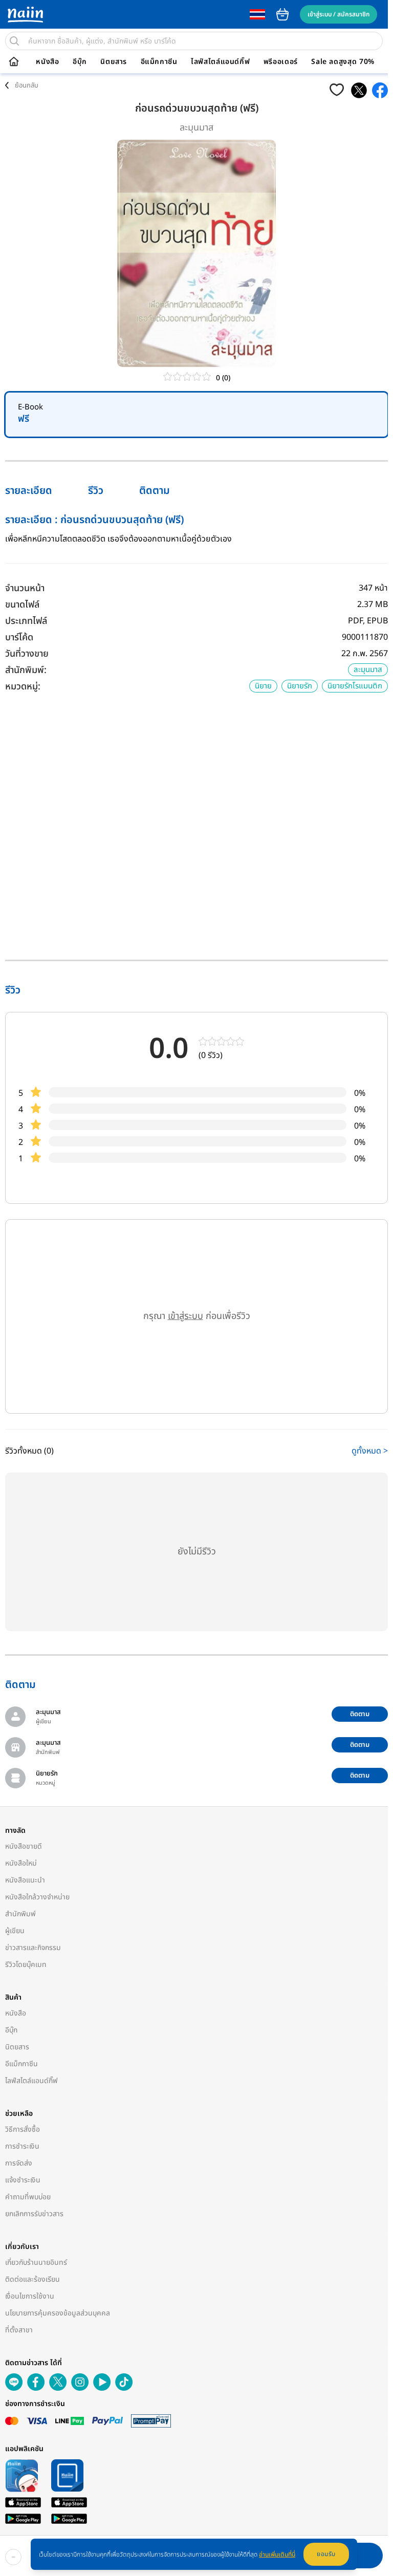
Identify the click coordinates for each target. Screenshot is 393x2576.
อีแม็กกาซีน (159, 62)
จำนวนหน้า (25, 588)
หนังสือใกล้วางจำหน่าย (37, 1897)
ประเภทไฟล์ (26, 621)
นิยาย (263, 686)
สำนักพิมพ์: (26, 670)
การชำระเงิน (22, 2146)
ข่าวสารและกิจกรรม (33, 1948)
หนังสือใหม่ (21, 1863)
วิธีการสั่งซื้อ (23, 2129)
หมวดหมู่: (23, 687)
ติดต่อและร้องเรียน (32, 2279)
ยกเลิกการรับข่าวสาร (34, 2214)
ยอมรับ (326, 2554)
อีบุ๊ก (80, 62)
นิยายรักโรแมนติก (355, 686)
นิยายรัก (300, 686)
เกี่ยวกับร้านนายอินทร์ (36, 2263)
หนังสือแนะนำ (25, 1880)
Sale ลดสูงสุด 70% (343, 62)
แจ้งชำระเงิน (23, 2180)
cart (282, 14)
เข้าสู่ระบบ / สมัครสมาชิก (339, 14)
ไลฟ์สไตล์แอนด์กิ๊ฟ (220, 62)
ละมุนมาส (196, 128)
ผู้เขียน (15, 1931)
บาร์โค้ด (19, 637)
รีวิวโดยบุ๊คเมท (26, 1965)
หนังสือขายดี (24, 1846)
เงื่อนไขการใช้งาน (30, 2296)
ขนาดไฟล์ (22, 605)
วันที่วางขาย (27, 654)
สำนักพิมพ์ (20, 1914)
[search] (14, 41)
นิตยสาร (114, 62)
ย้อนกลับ (27, 85)
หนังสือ (47, 62)
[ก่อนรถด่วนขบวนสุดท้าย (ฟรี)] (359, 90)
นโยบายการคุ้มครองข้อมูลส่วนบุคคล (58, 2313)
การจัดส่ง (19, 2163)
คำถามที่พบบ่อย (28, 2197)
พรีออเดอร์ (281, 62)
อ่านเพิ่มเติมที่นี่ (277, 2555)
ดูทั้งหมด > (370, 1451)
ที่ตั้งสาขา (19, 2330)
